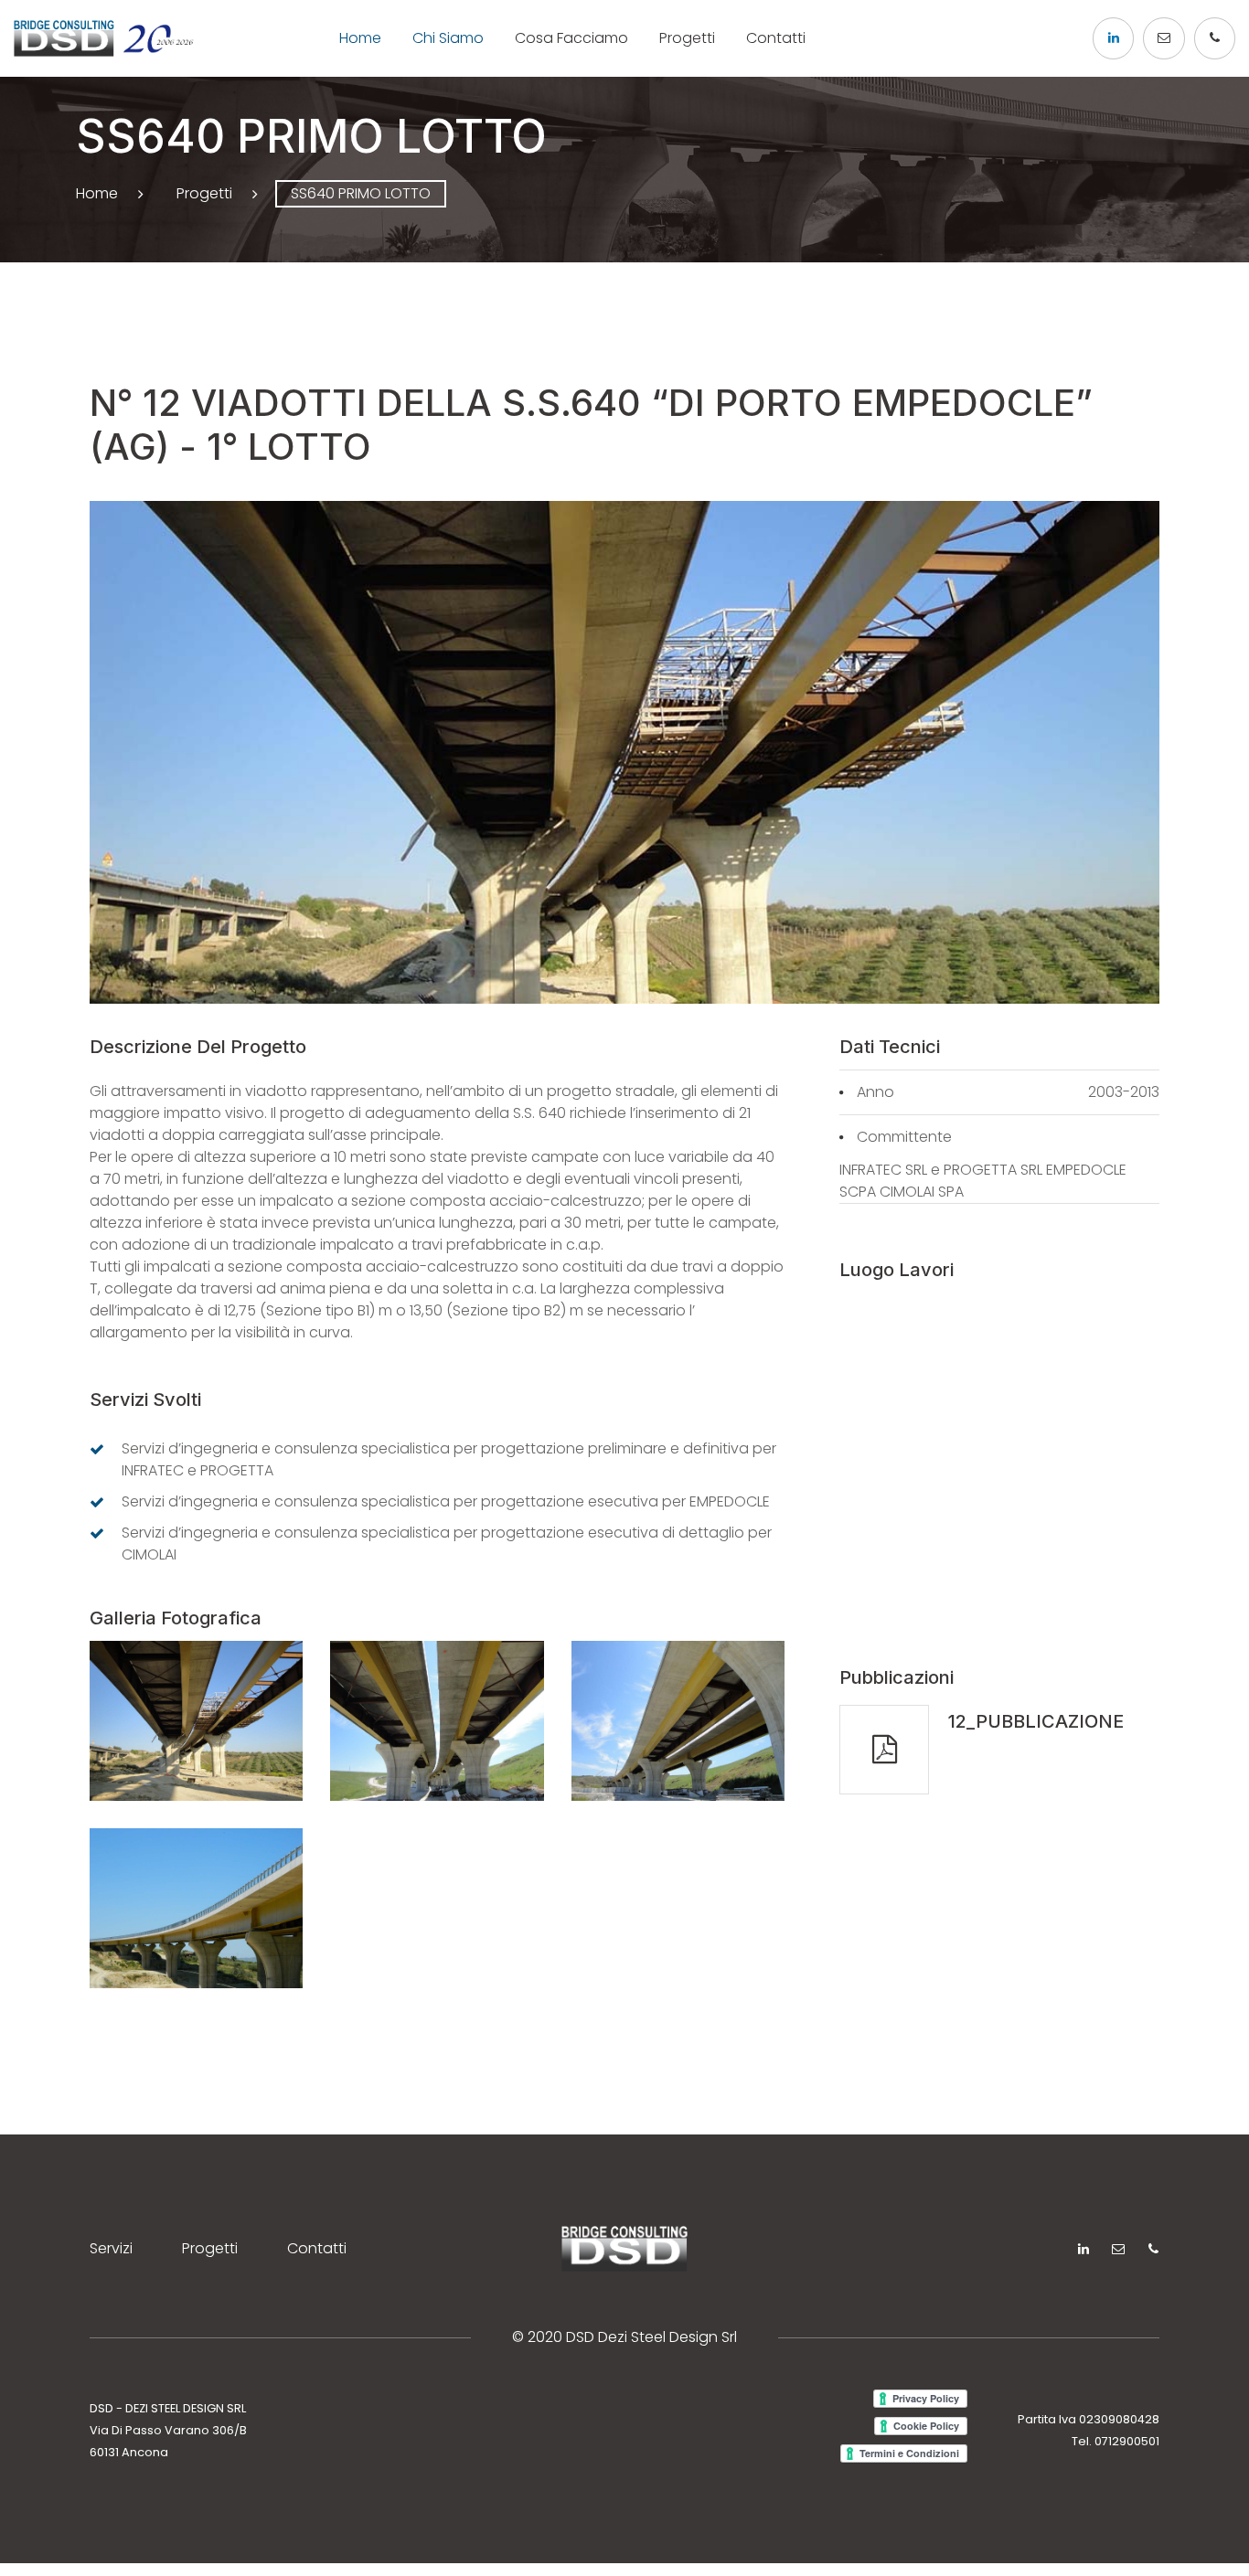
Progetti (687, 38)
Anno (875, 1092)
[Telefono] (1215, 38)
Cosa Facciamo (571, 38)
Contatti (776, 38)
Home (360, 38)
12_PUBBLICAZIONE (1036, 1721)
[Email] (1164, 38)
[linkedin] (1113, 38)
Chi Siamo (448, 38)
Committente (904, 1137)
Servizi (111, 2248)
